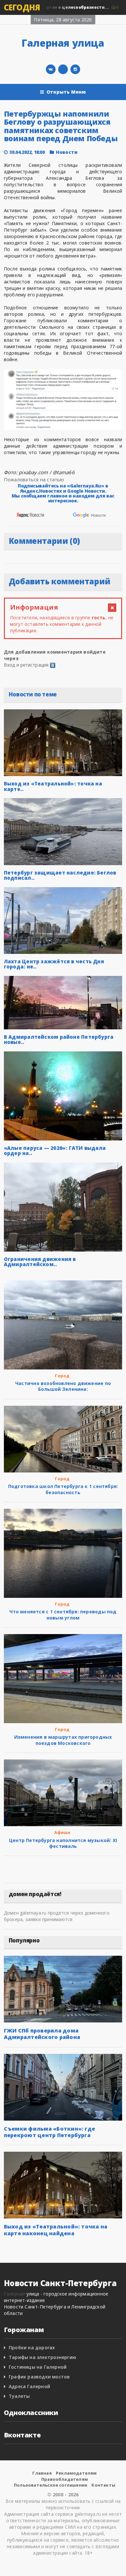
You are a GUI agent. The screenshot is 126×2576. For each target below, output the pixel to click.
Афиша (62, 1832)
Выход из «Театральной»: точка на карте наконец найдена (56, 2230)
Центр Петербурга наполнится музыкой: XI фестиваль (63, 1843)
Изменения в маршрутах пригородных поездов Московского (63, 1740)
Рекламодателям (76, 2473)
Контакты (103, 2485)
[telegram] (63, 69)
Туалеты (19, 2396)
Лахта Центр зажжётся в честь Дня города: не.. (54, 964)
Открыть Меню (66, 92)
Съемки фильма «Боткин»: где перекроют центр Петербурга (49, 2132)
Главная (42, 2473)
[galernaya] (75, 69)
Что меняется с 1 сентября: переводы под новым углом (63, 1614)
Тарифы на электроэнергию (42, 2357)
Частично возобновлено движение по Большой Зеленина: (63, 1386)
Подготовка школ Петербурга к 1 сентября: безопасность (63, 1489)
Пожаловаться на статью (34, 479)
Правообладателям (65, 2479)
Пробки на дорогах (32, 2347)
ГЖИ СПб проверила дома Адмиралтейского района (42, 2034)
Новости (67, 152)
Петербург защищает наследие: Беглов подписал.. (60, 875)
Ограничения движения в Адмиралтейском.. (40, 1262)
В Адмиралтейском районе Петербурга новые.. (59, 1040)
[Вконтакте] (51, 69)
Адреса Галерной (29, 2386)
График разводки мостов (39, 2377)
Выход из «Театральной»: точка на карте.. (53, 786)
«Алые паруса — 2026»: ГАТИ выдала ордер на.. (55, 1151)
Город (62, 1376)
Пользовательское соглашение (51, 2485)
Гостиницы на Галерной (38, 2367)
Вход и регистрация (26, 665)
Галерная (15, 2294)
